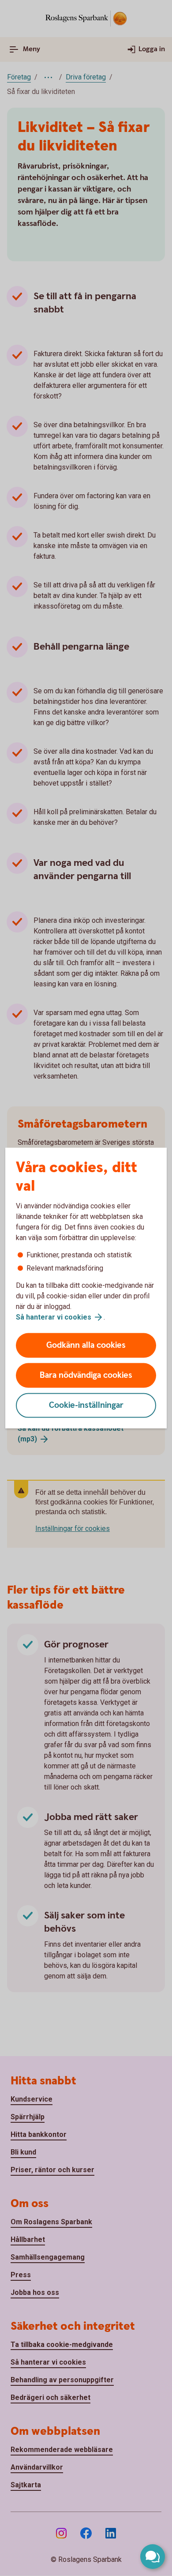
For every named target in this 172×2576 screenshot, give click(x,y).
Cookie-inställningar (86, 1405)
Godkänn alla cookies (86, 1345)
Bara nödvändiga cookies (86, 1375)
